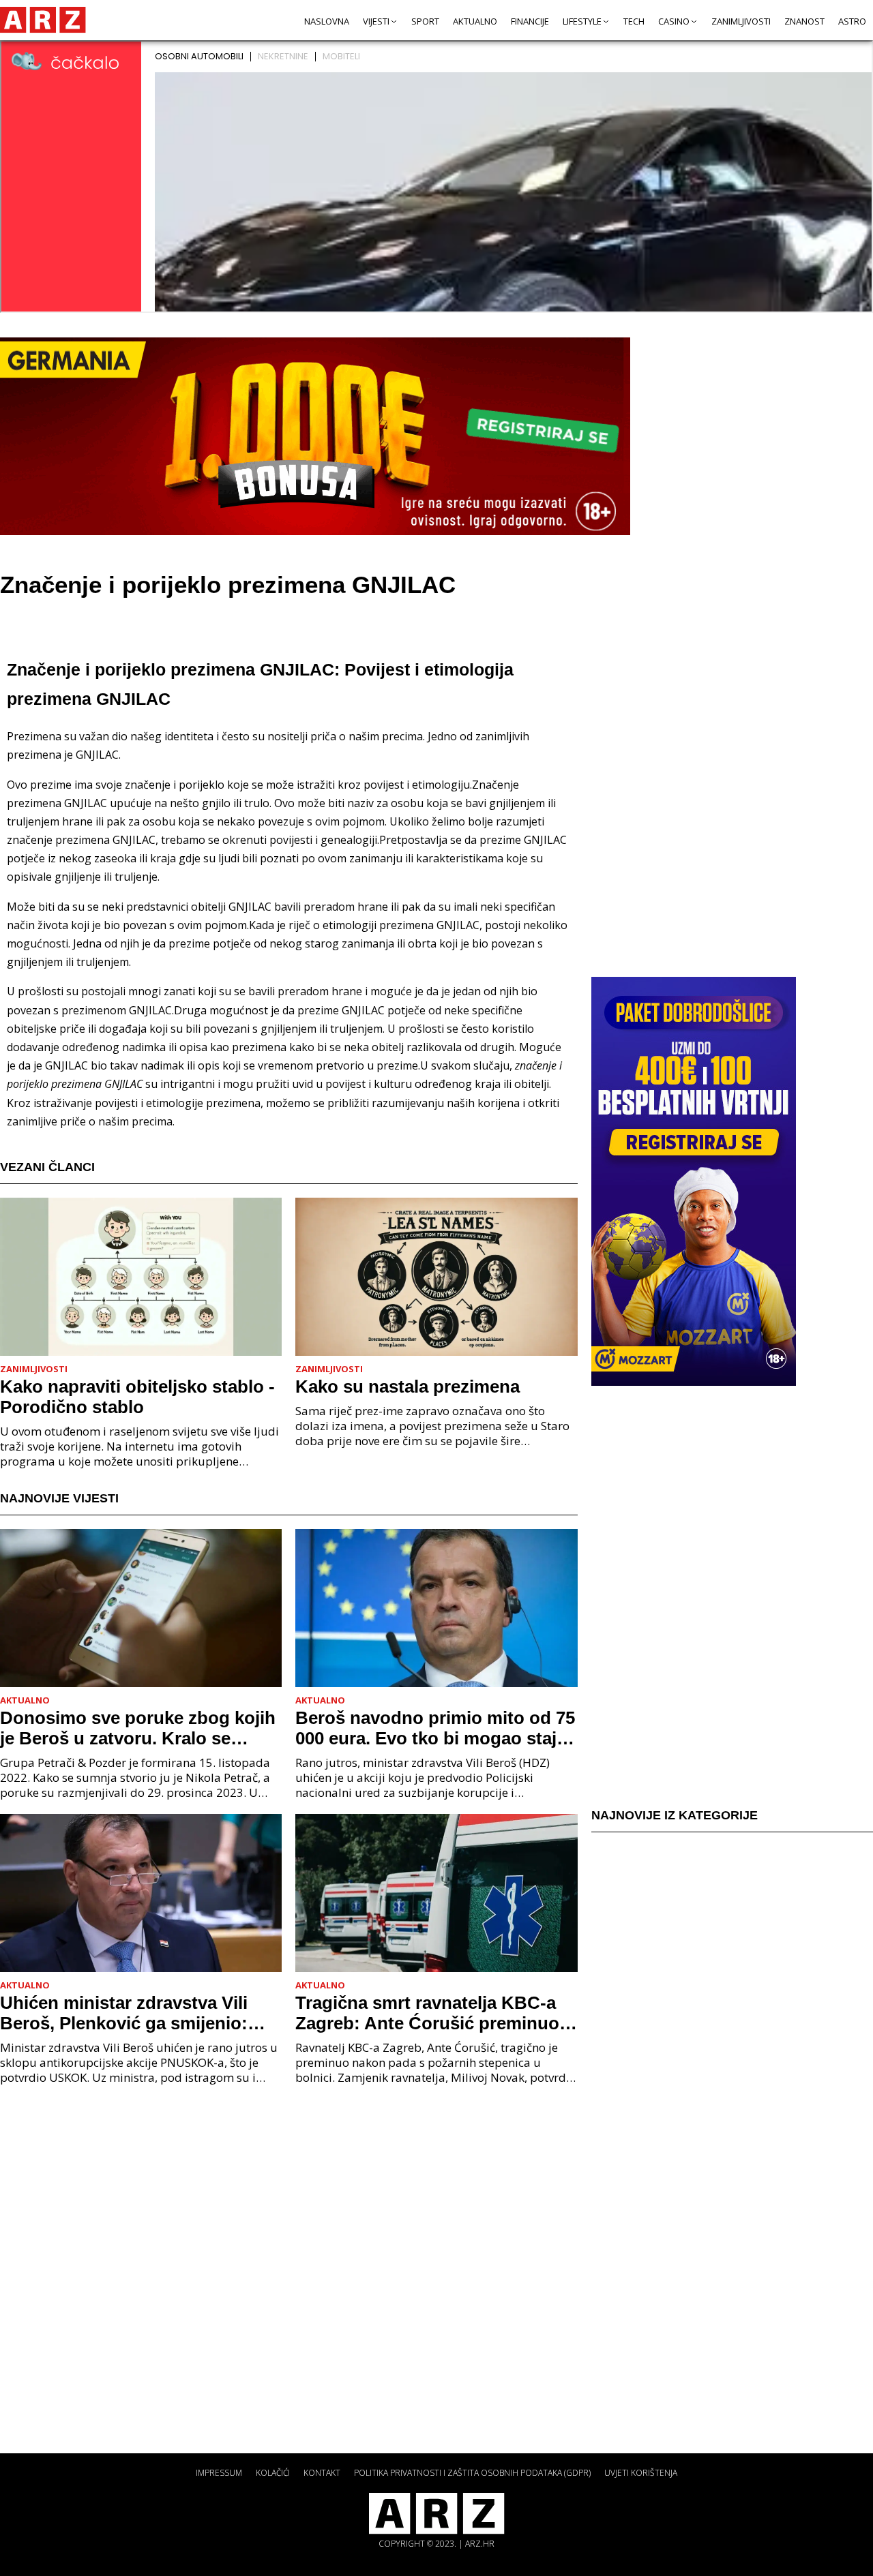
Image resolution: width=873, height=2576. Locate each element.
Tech (634, 21)
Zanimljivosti (741, 21)
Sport (425, 21)
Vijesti (376, 21)
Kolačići (273, 2473)
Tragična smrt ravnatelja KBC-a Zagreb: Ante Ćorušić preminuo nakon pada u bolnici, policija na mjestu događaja (430, 2013)
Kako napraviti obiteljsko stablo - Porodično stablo (137, 1397)
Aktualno (475, 21)
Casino (674, 21)
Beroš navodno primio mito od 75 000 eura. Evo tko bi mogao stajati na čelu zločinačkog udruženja (436, 1728)
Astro (852, 21)
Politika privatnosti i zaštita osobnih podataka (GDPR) (472, 2473)
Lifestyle (582, 21)
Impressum (219, 2473)
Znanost (804, 21)
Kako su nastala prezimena (408, 1387)
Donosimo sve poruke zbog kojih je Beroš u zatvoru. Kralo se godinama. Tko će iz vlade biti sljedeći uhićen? (138, 1728)
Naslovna (327, 21)
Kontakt (322, 2473)
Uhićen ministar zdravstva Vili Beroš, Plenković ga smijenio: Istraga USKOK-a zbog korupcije (135, 2013)
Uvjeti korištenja (641, 2473)
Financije (530, 21)
